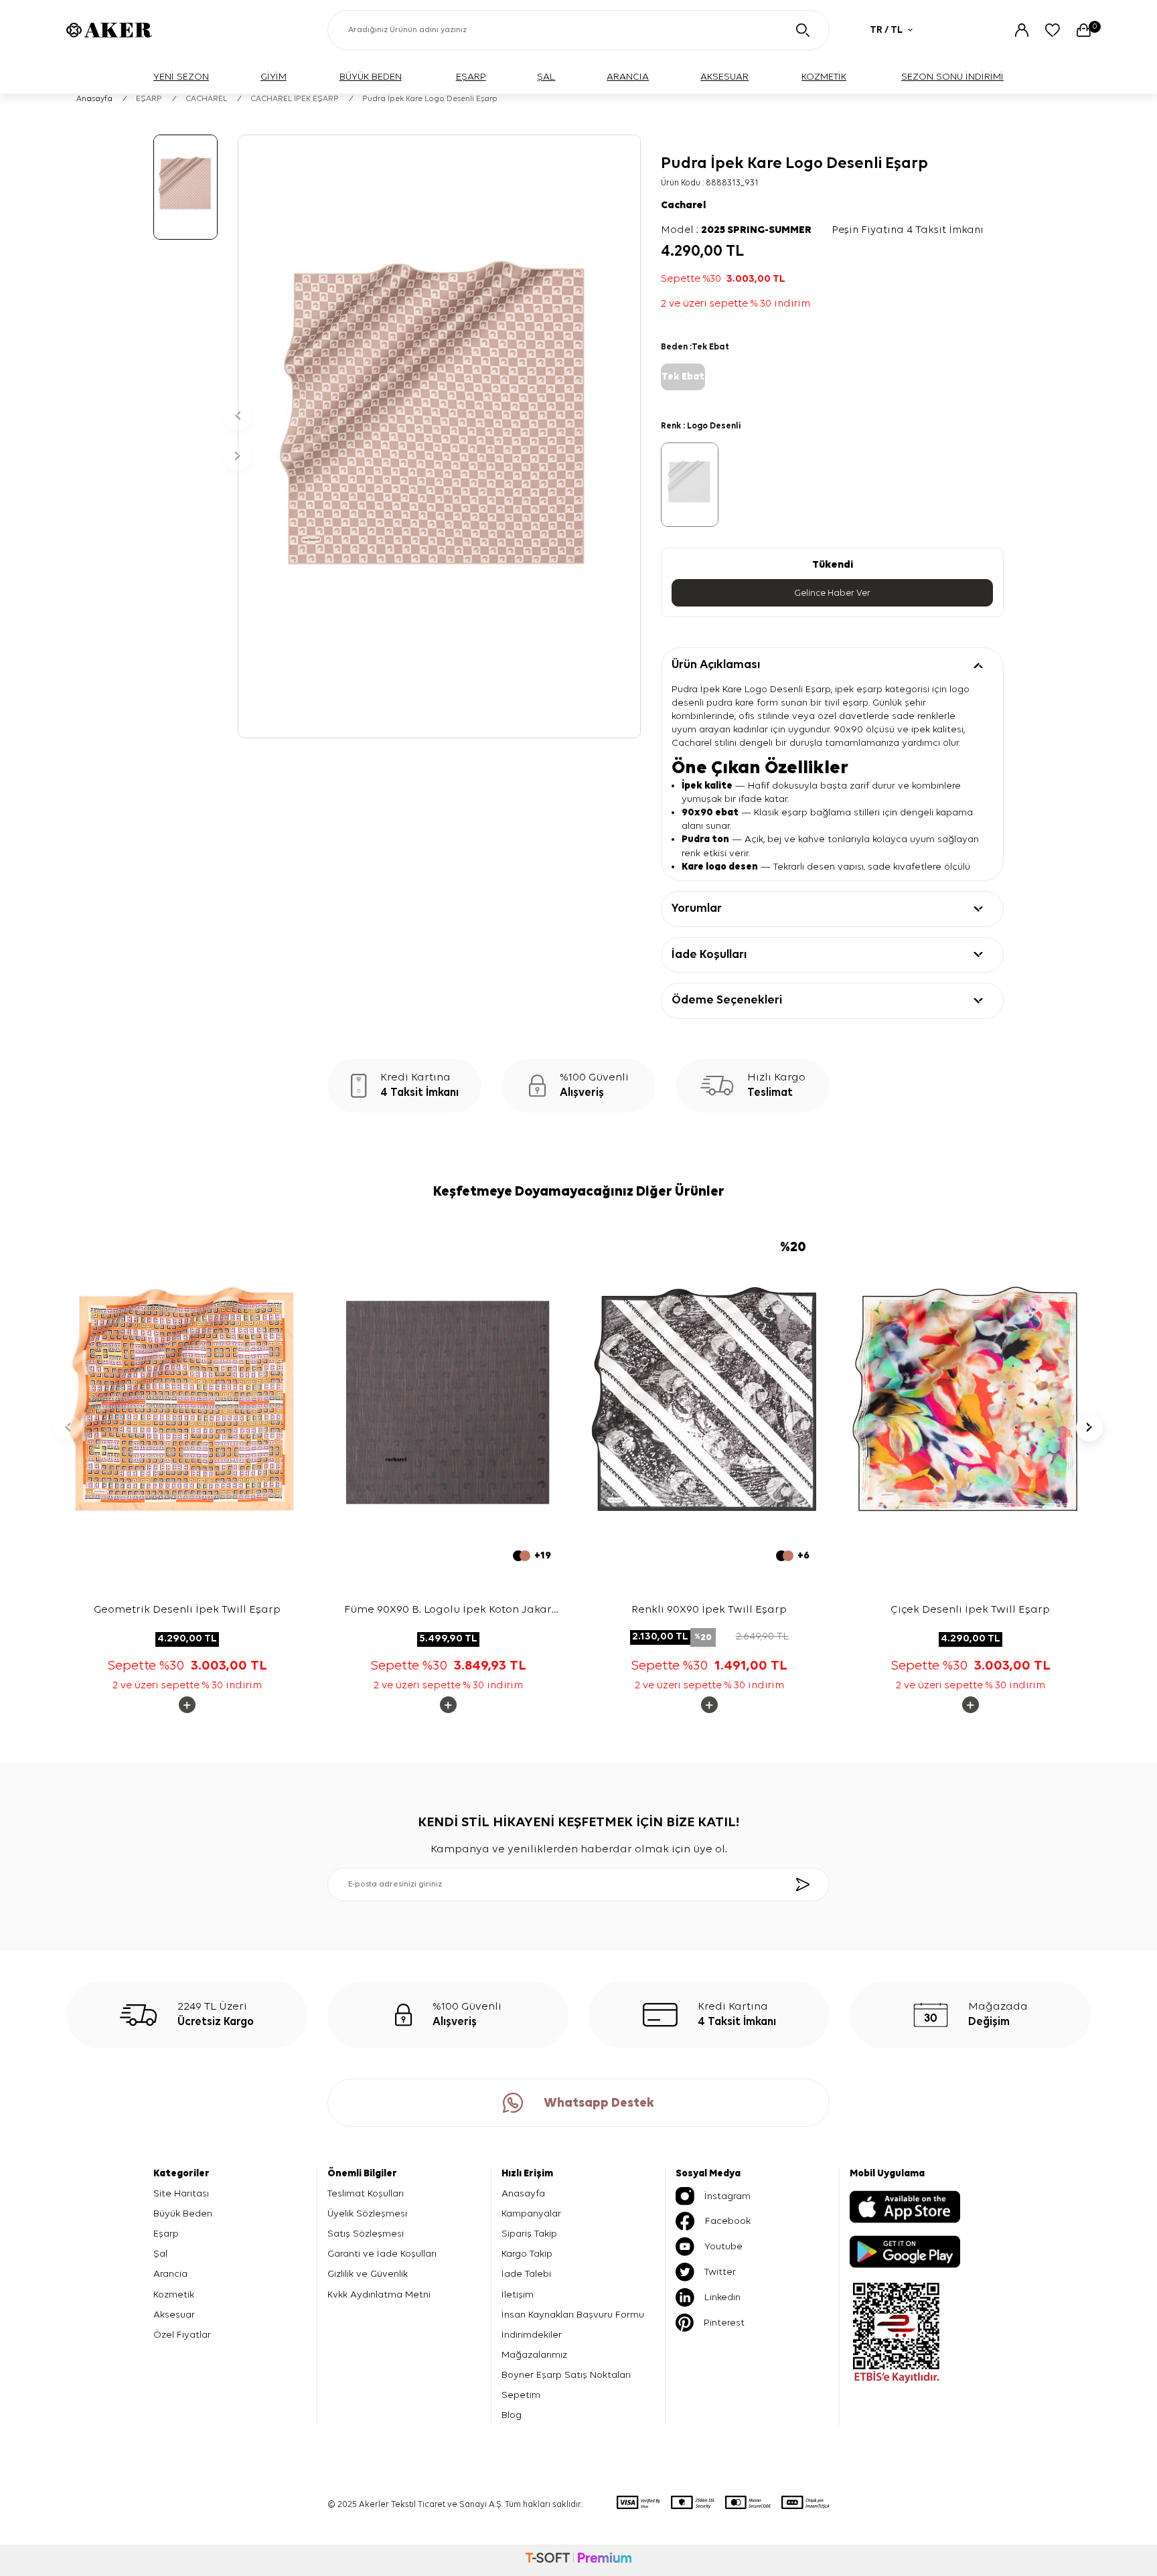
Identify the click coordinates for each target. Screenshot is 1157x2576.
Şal (160, 2254)
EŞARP (471, 77)
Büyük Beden (183, 2213)
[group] (439, 436)
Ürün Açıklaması (716, 665)
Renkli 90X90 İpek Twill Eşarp (709, 1610)
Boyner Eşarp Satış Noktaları (566, 2375)
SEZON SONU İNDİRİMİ (952, 77)
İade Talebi (526, 2274)
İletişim (518, 2295)
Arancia (170, 2274)
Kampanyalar (531, 2213)
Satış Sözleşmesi (366, 2234)
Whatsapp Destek (599, 2103)
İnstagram (727, 2196)
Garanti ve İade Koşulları (382, 2254)
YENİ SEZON (181, 77)
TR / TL (886, 30)
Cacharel (683, 206)
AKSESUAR (724, 77)
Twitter (720, 2272)
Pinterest (724, 2323)
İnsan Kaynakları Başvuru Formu (573, 2315)
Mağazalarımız (534, 2355)
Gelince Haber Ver (832, 593)
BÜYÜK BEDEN (371, 77)
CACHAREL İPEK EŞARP (295, 99)
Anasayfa (94, 99)
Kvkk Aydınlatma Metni (379, 2295)
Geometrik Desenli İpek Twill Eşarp (187, 1610)
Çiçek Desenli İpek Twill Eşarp (970, 1610)
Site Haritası (181, 2193)
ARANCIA (628, 77)
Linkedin (722, 2297)
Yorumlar (697, 908)
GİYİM (274, 77)
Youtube (723, 2246)
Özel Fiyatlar (182, 2335)
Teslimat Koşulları (366, 2193)
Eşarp (166, 2234)
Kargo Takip (527, 2254)
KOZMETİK (824, 77)
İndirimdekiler (532, 2335)
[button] (238, 416)
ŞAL (546, 77)
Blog (512, 2415)
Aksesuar (174, 2315)
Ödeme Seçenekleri (727, 1000)
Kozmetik (174, 2295)
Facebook (728, 2221)
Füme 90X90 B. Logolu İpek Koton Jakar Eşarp (448, 1612)
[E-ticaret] (578, 2560)
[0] (1084, 30)
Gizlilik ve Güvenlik (368, 2274)
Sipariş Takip (529, 2234)
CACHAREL (206, 99)
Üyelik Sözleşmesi (367, 2213)
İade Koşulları (709, 955)
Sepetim (521, 2395)
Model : (736, 230)
